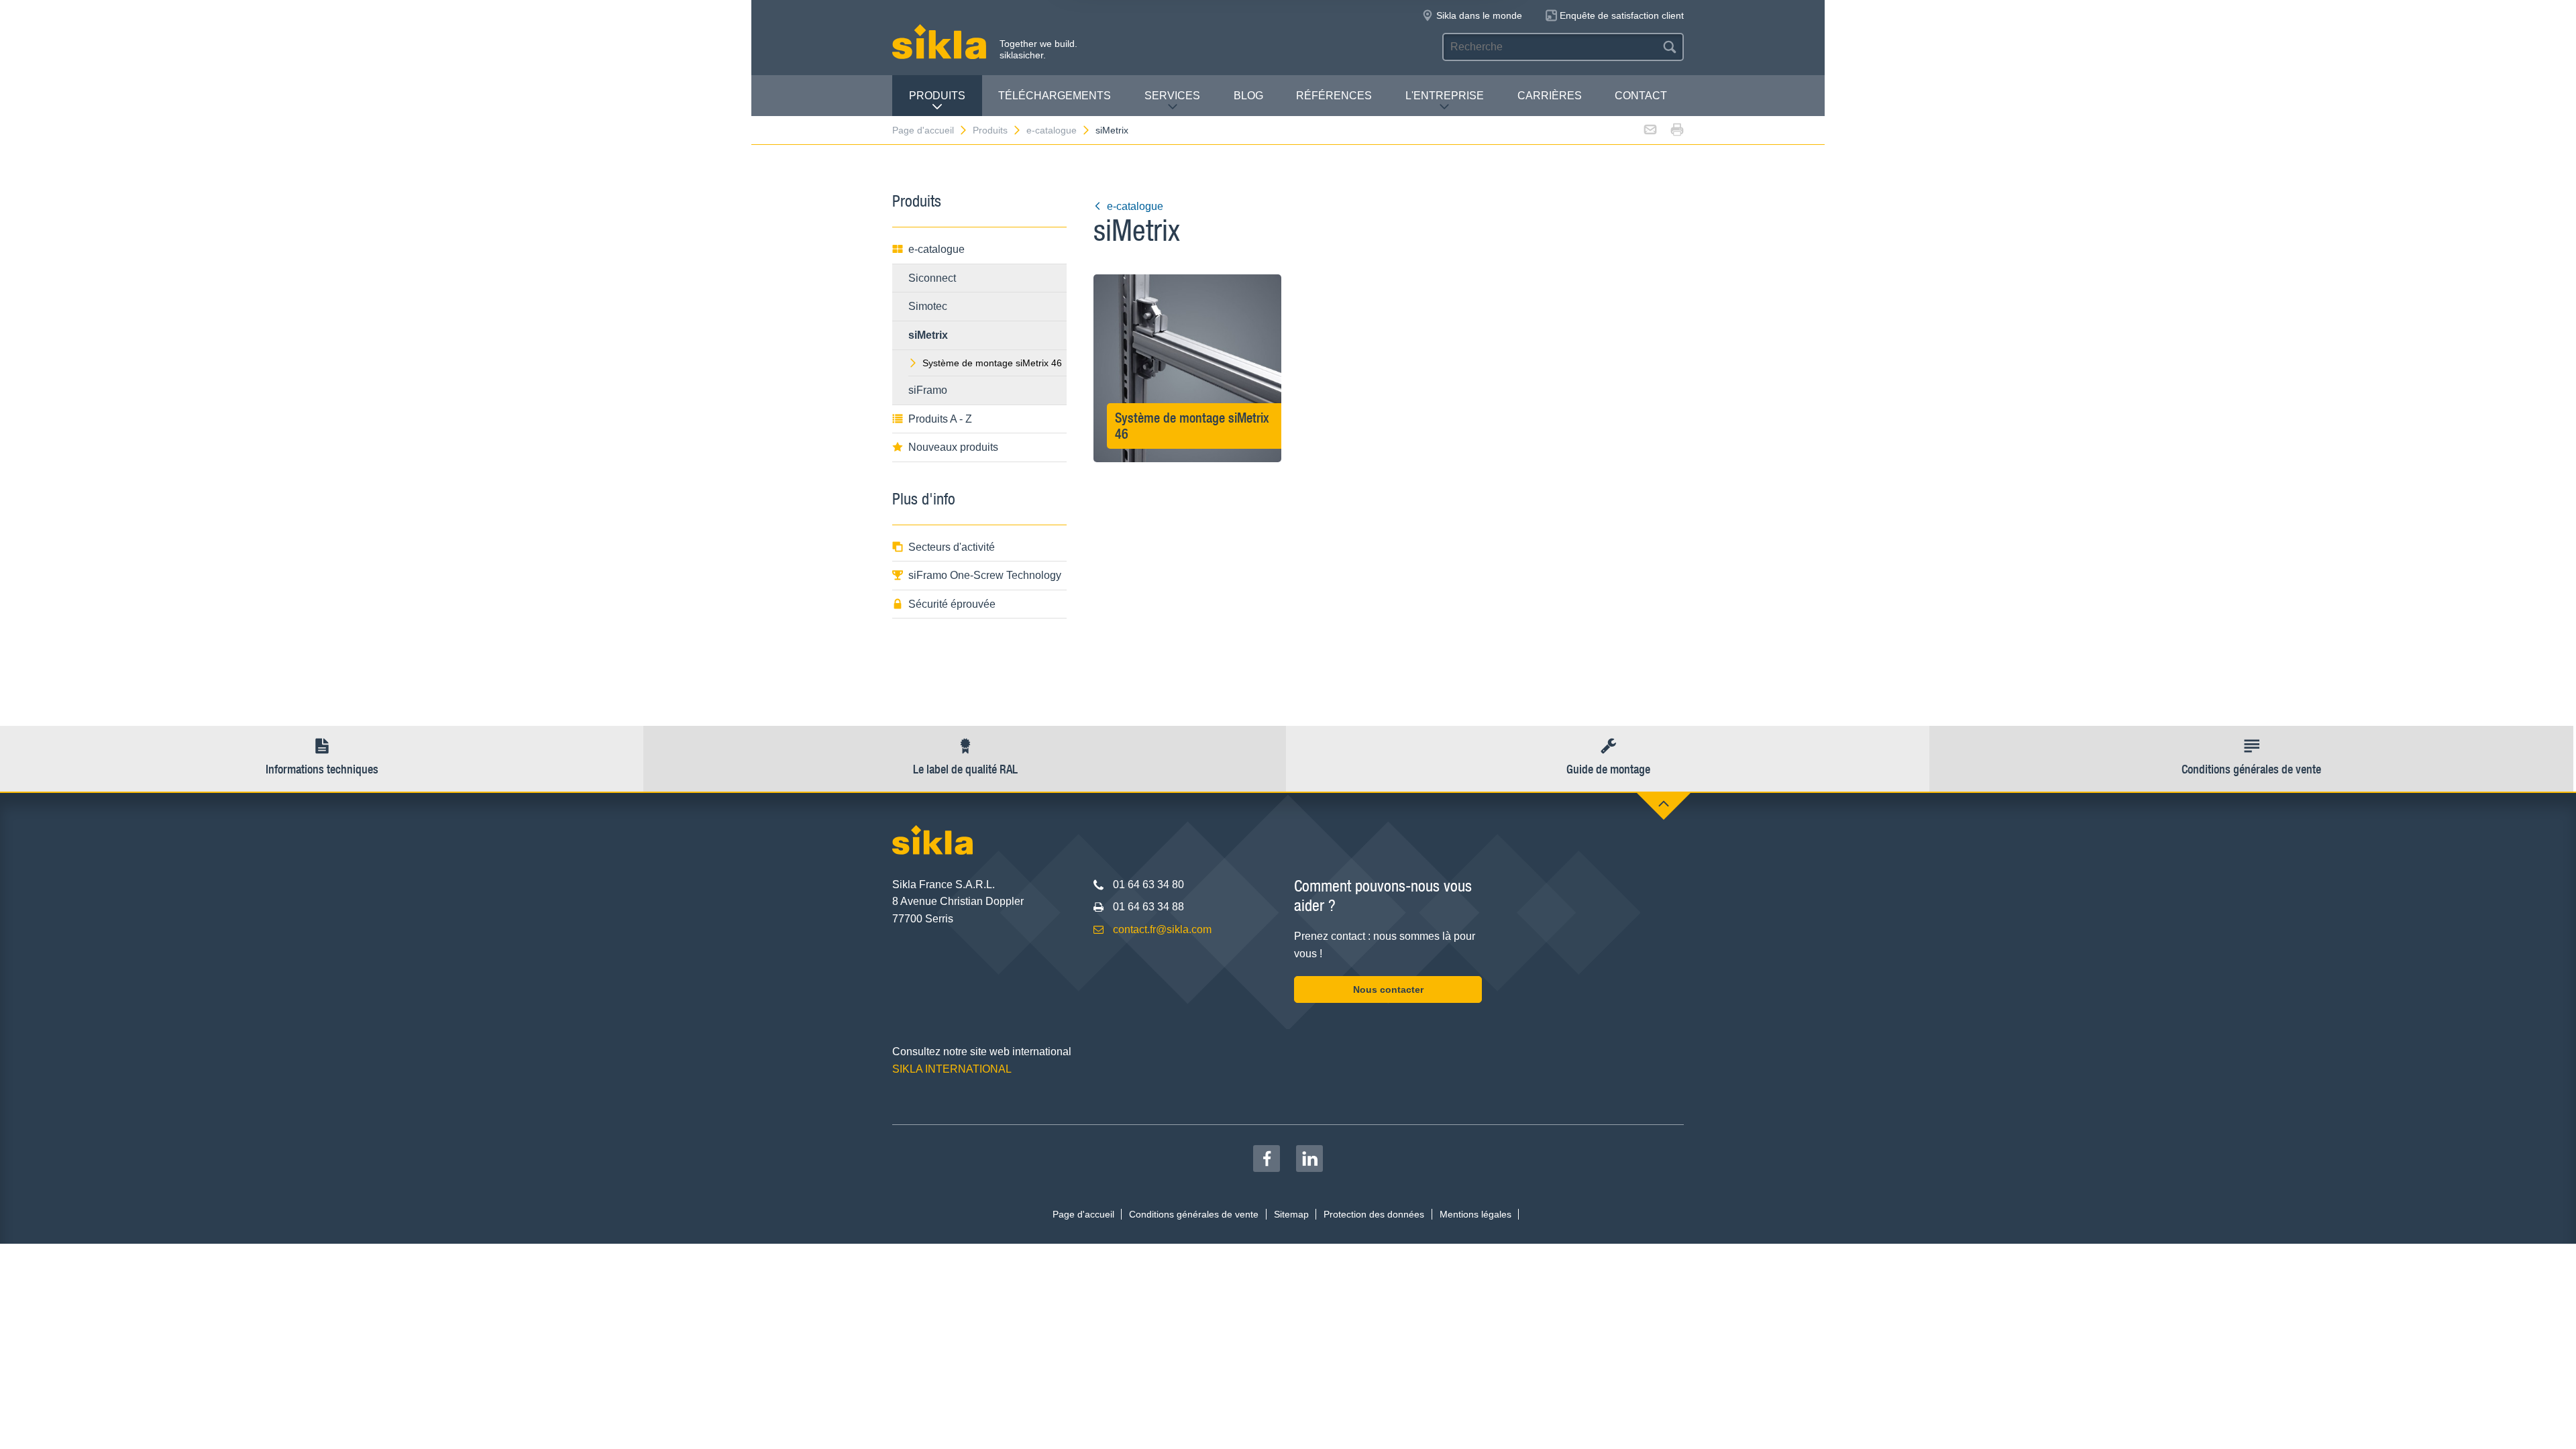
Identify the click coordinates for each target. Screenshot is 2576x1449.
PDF (1188, 427)
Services (1172, 96)
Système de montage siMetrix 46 (992, 363)
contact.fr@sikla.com (1162, 929)
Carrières (1550, 96)
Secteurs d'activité (952, 547)
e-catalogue (1052, 130)
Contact (1641, 96)
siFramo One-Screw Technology (985, 575)
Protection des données (1374, 1214)
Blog (1248, 96)
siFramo (928, 390)
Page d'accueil (923, 130)
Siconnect (932, 278)
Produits (937, 96)
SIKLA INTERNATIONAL (952, 1069)
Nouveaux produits (953, 447)
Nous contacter (1388, 989)
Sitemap (1291, 1214)
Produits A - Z (940, 419)
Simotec (928, 306)
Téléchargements (1055, 96)
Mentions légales (1475, 1214)
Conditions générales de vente (1194, 1214)
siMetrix (1112, 130)
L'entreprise (1445, 96)
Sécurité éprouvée (952, 604)
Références (1334, 96)
